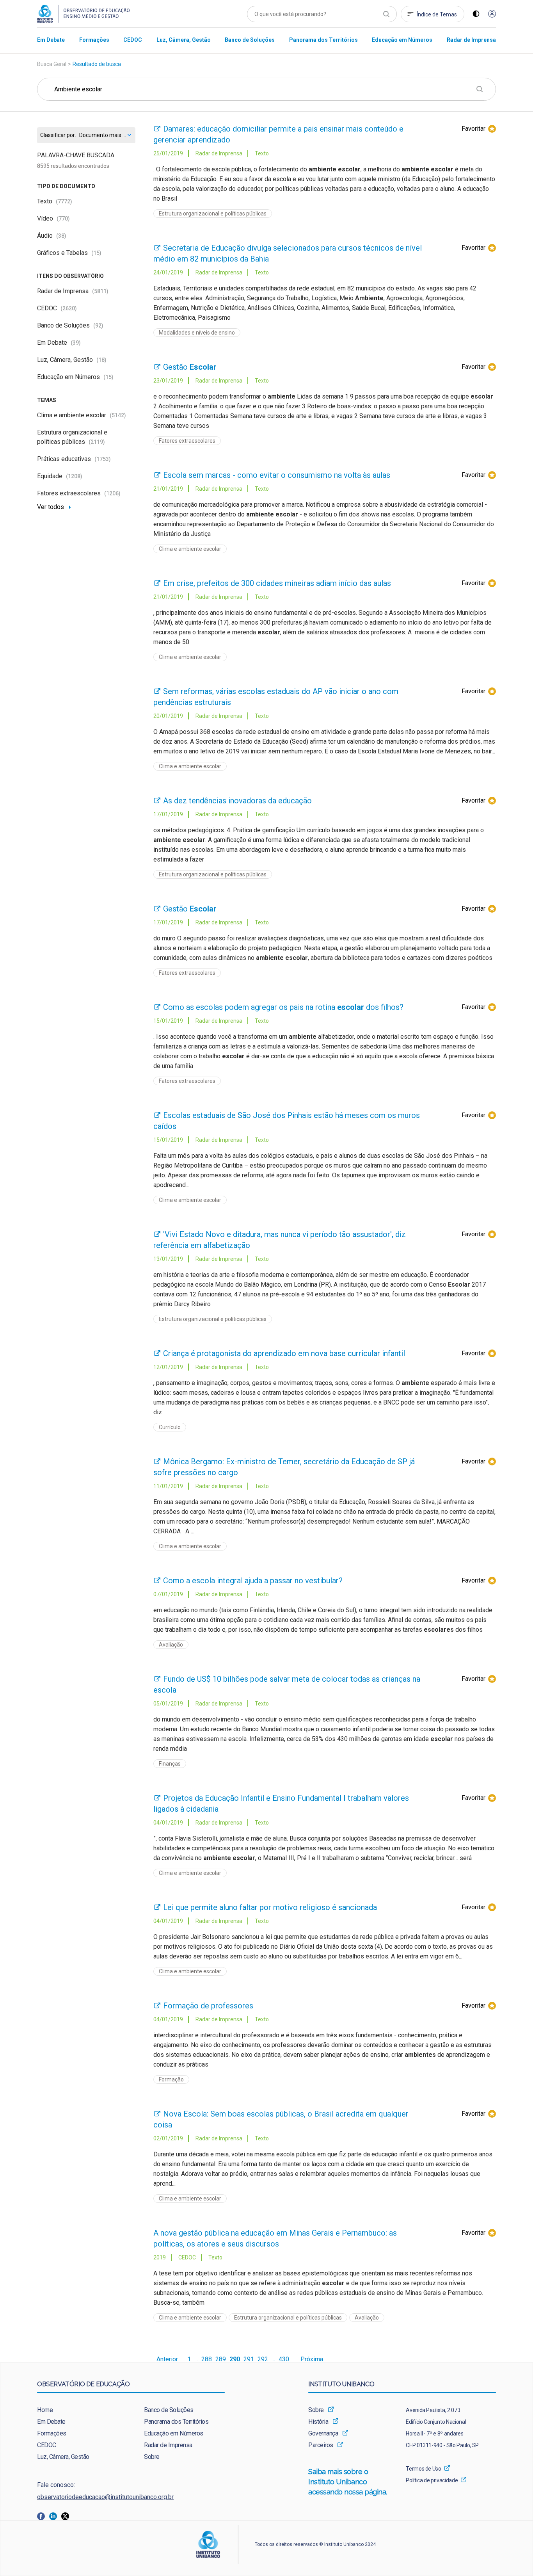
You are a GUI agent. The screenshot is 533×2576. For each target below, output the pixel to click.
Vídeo (53, 218)
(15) (96, 253)
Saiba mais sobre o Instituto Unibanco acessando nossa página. (349, 2482)
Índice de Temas (437, 14)
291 (249, 2359)
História (318, 2422)
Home (45, 2410)
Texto (55, 201)
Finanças (170, 1764)
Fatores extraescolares (79, 493)
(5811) (100, 291)
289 (221, 2359)
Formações (52, 2433)
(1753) (103, 459)
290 (235, 2359)
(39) (76, 343)
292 (263, 2359)
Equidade (60, 476)
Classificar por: (58, 135)
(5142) (118, 415)
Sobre (152, 2457)
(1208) (74, 476)
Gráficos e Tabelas (69, 253)
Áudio (52, 236)
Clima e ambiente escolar (82, 415)
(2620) (69, 308)
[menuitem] (51, 40)
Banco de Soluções (70, 325)
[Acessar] (492, 14)
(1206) (112, 493)
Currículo (170, 1427)
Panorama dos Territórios (176, 2422)
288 (207, 2359)
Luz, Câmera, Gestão (72, 360)
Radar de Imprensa (73, 291)
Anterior (167, 2359)
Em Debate (59, 343)
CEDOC (57, 308)
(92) (98, 326)
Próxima (312, 2359)
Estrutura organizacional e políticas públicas (213, 214)
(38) (61, 236)
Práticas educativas (74, 459)
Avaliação (171, 1645)
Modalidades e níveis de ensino (197, 333)
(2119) (97, 442)
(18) (101, 360)
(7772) (64, 201)
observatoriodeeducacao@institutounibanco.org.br (105, 2497)
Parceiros (321, 2445)
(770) (63, 219)
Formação (171, 2079)
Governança (323, 2433)
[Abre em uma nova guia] (43, 2516)
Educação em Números (75, 377)
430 (284, 2359)
